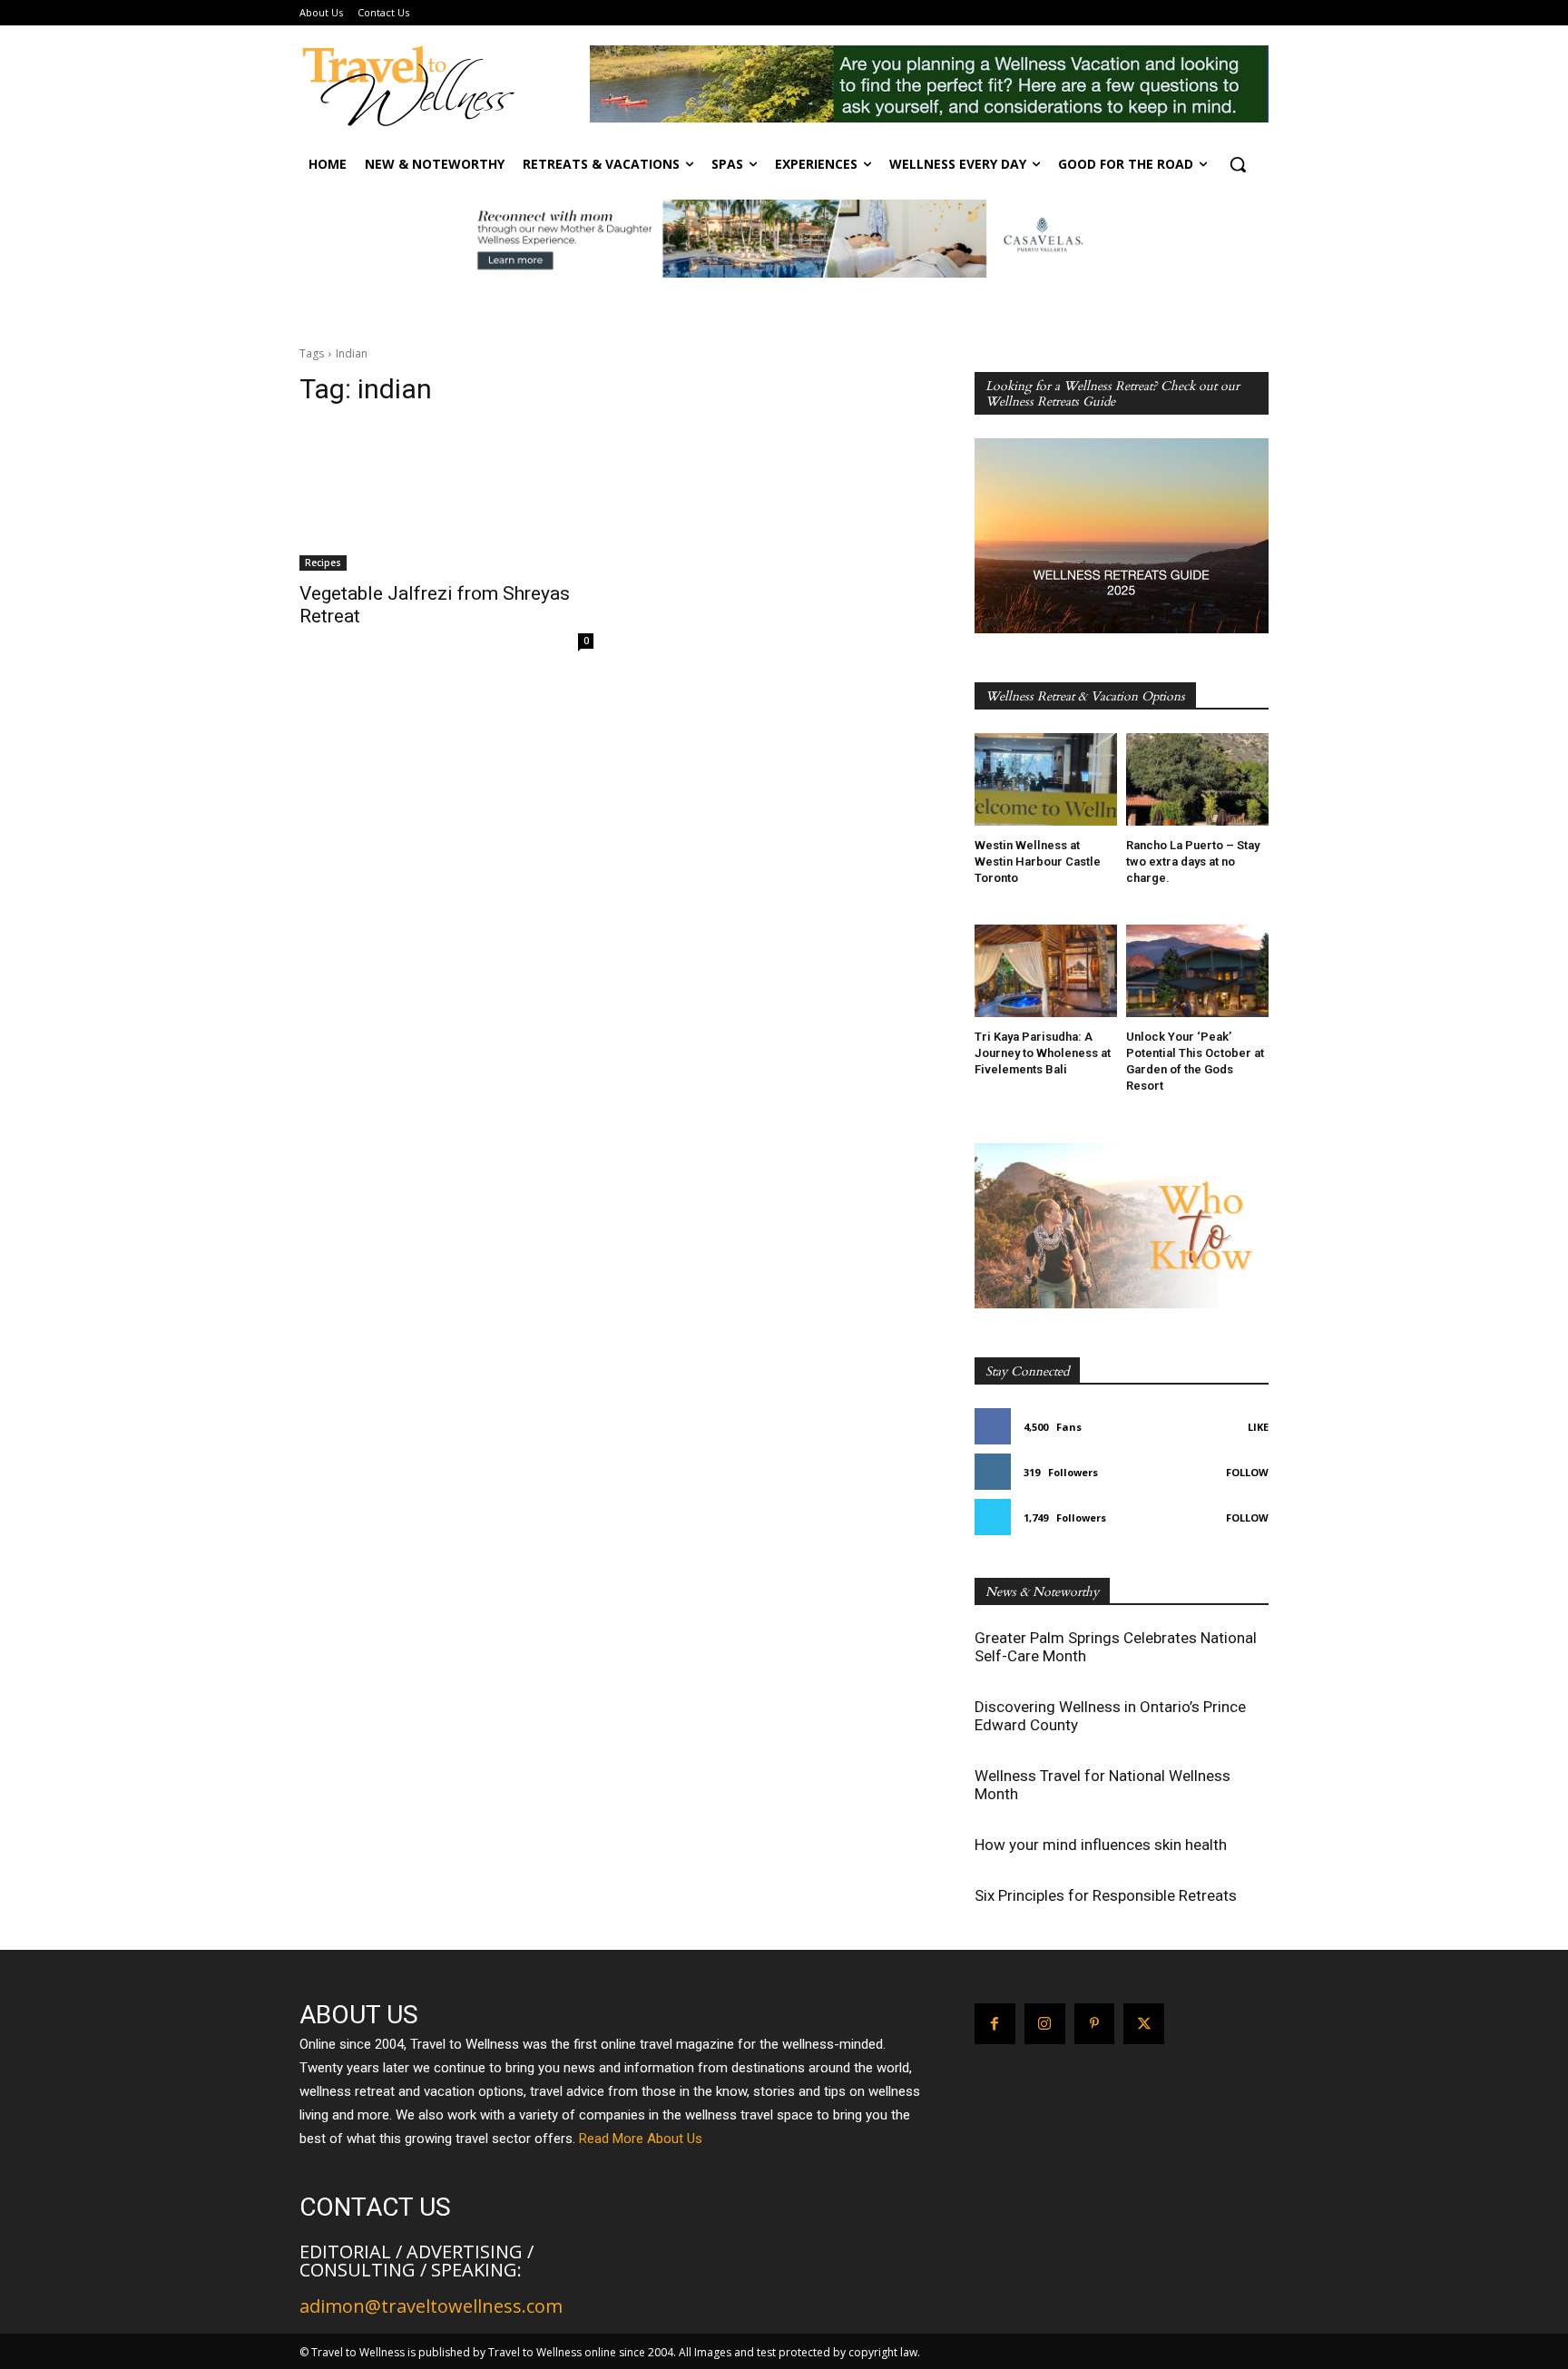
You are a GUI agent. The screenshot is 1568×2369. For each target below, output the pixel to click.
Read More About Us (641, 2139)
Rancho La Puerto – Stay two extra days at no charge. (1193, 861)
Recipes (323, 563)
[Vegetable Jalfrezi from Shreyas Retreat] (446, 497)
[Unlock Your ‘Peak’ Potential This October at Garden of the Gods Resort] (1197, 971)
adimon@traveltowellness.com (431, 2306)
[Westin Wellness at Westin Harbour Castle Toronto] (1046, 779)
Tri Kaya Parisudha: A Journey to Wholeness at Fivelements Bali (1043, 1053)
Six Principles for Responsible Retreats (1106, 1895)
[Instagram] (1045, 2024)
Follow (1247, 1472)
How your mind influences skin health (1101, 1845)
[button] (1238, 164)
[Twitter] (1144, 2024)
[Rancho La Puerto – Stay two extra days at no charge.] (1197, 779)
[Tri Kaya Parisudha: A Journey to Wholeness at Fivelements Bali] (1046, 971)
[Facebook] (995, 2024)
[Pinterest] (1095, 2024)
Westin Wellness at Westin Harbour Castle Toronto (1038, 861)
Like (1258, 1427)
